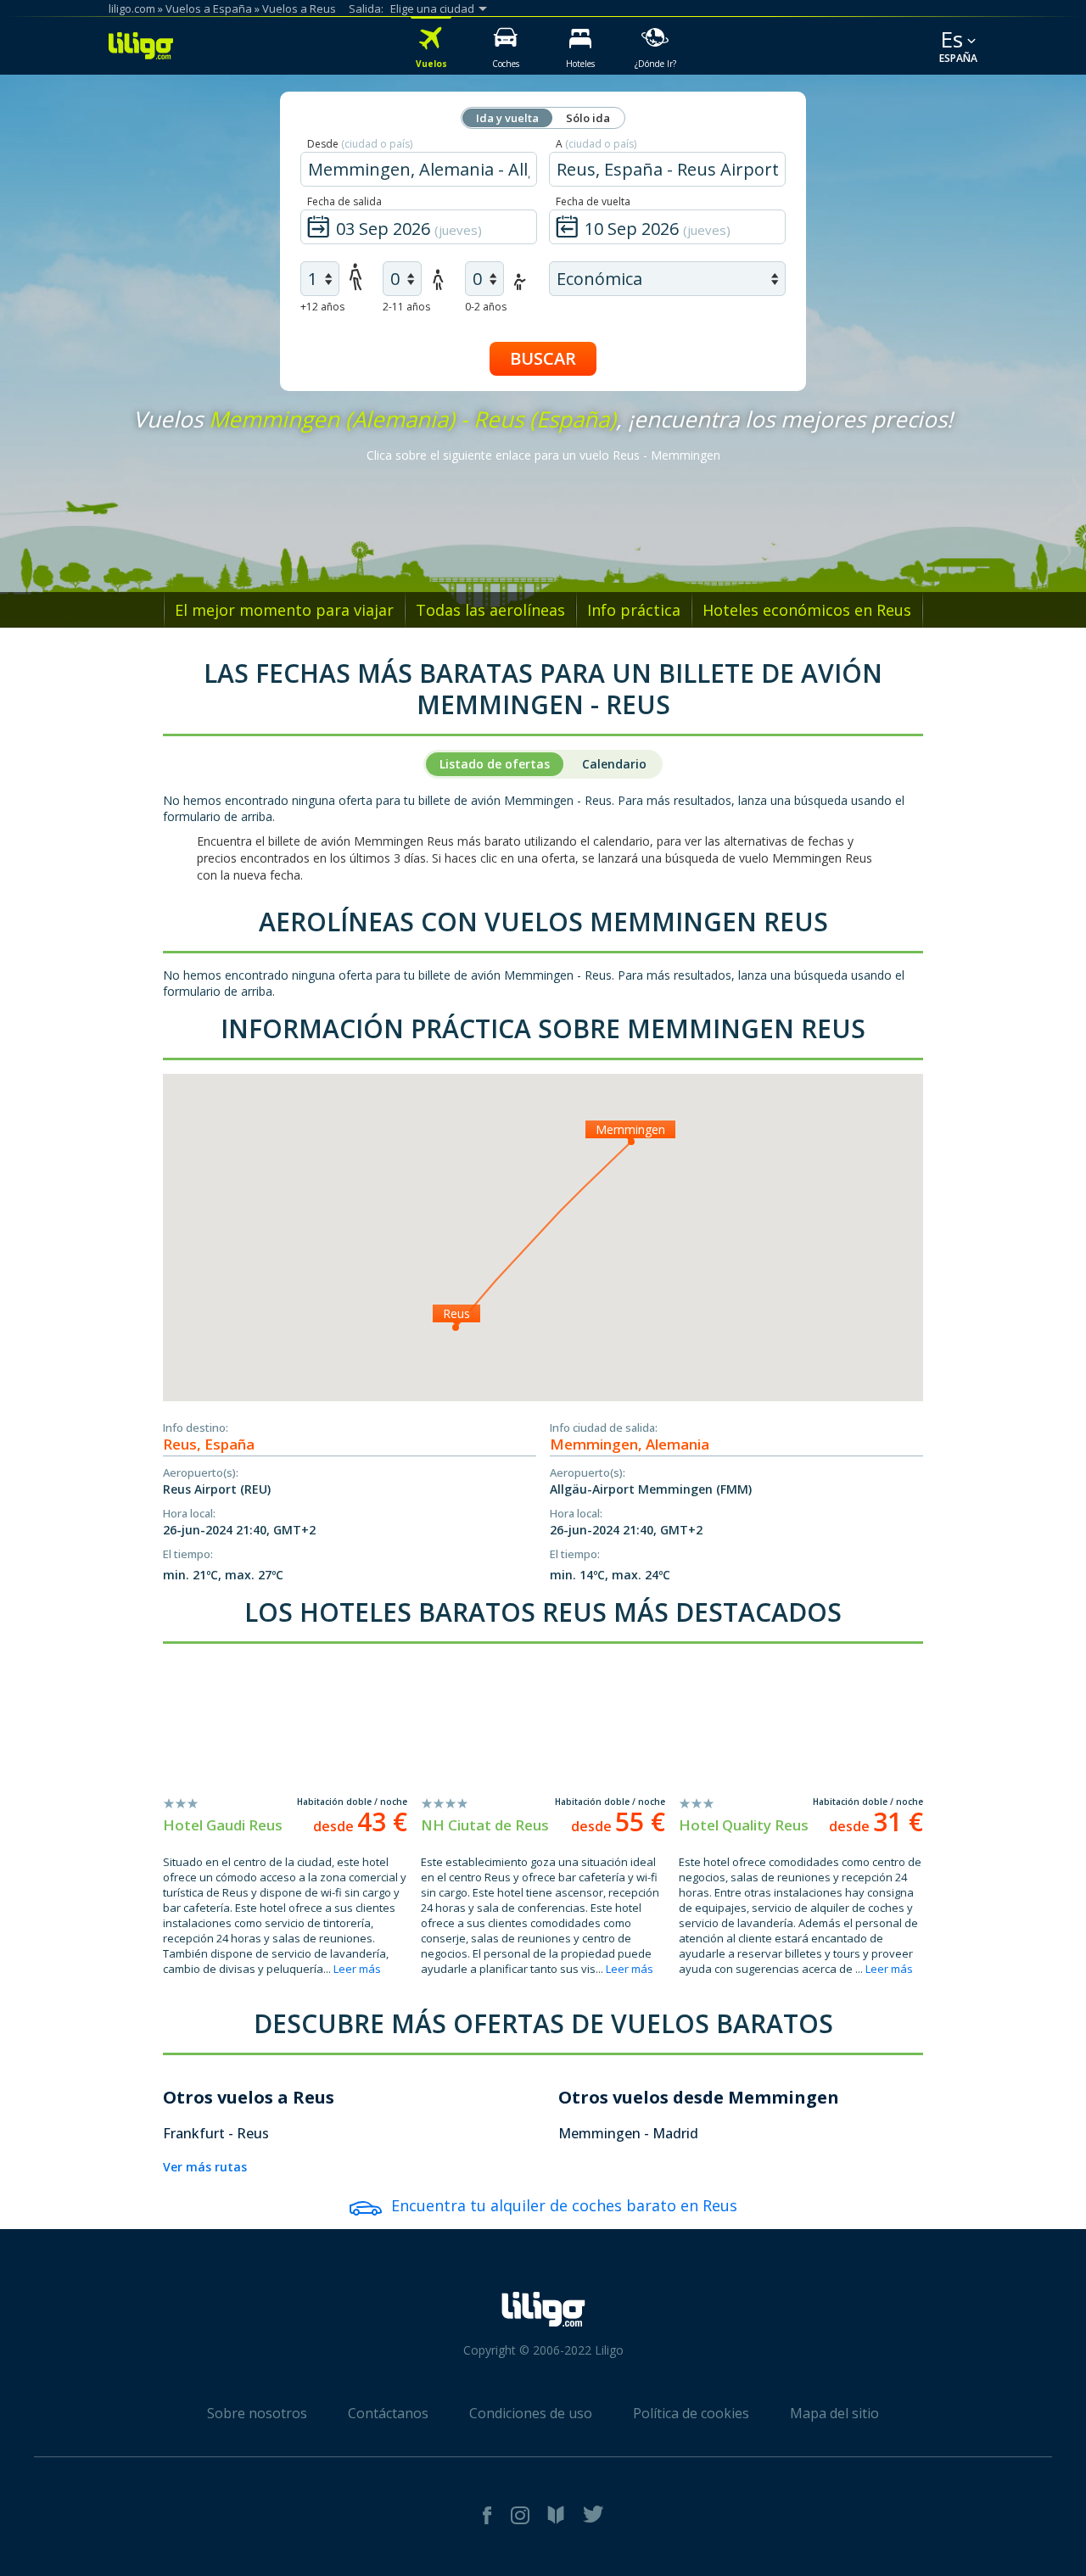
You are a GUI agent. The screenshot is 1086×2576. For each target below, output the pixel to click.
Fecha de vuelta (593, 201)
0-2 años (486, 307)
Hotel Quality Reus (744, 1825)
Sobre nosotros (257, 2413)
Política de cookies (691, 2413)
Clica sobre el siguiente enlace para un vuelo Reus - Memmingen (543, 455)
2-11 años (406, 307)
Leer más (357, 1969)
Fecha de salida (344, 201)
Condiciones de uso (531, 2413)
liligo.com (132, 8)
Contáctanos (388, 2413)
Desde (360, 144)
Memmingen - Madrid (628, 2133)
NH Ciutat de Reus (485, 1825)
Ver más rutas (205, 2167)
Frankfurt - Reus (216, 2133)
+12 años (322, 307)
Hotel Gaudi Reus (223, 1825)
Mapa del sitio (834, 2413)
